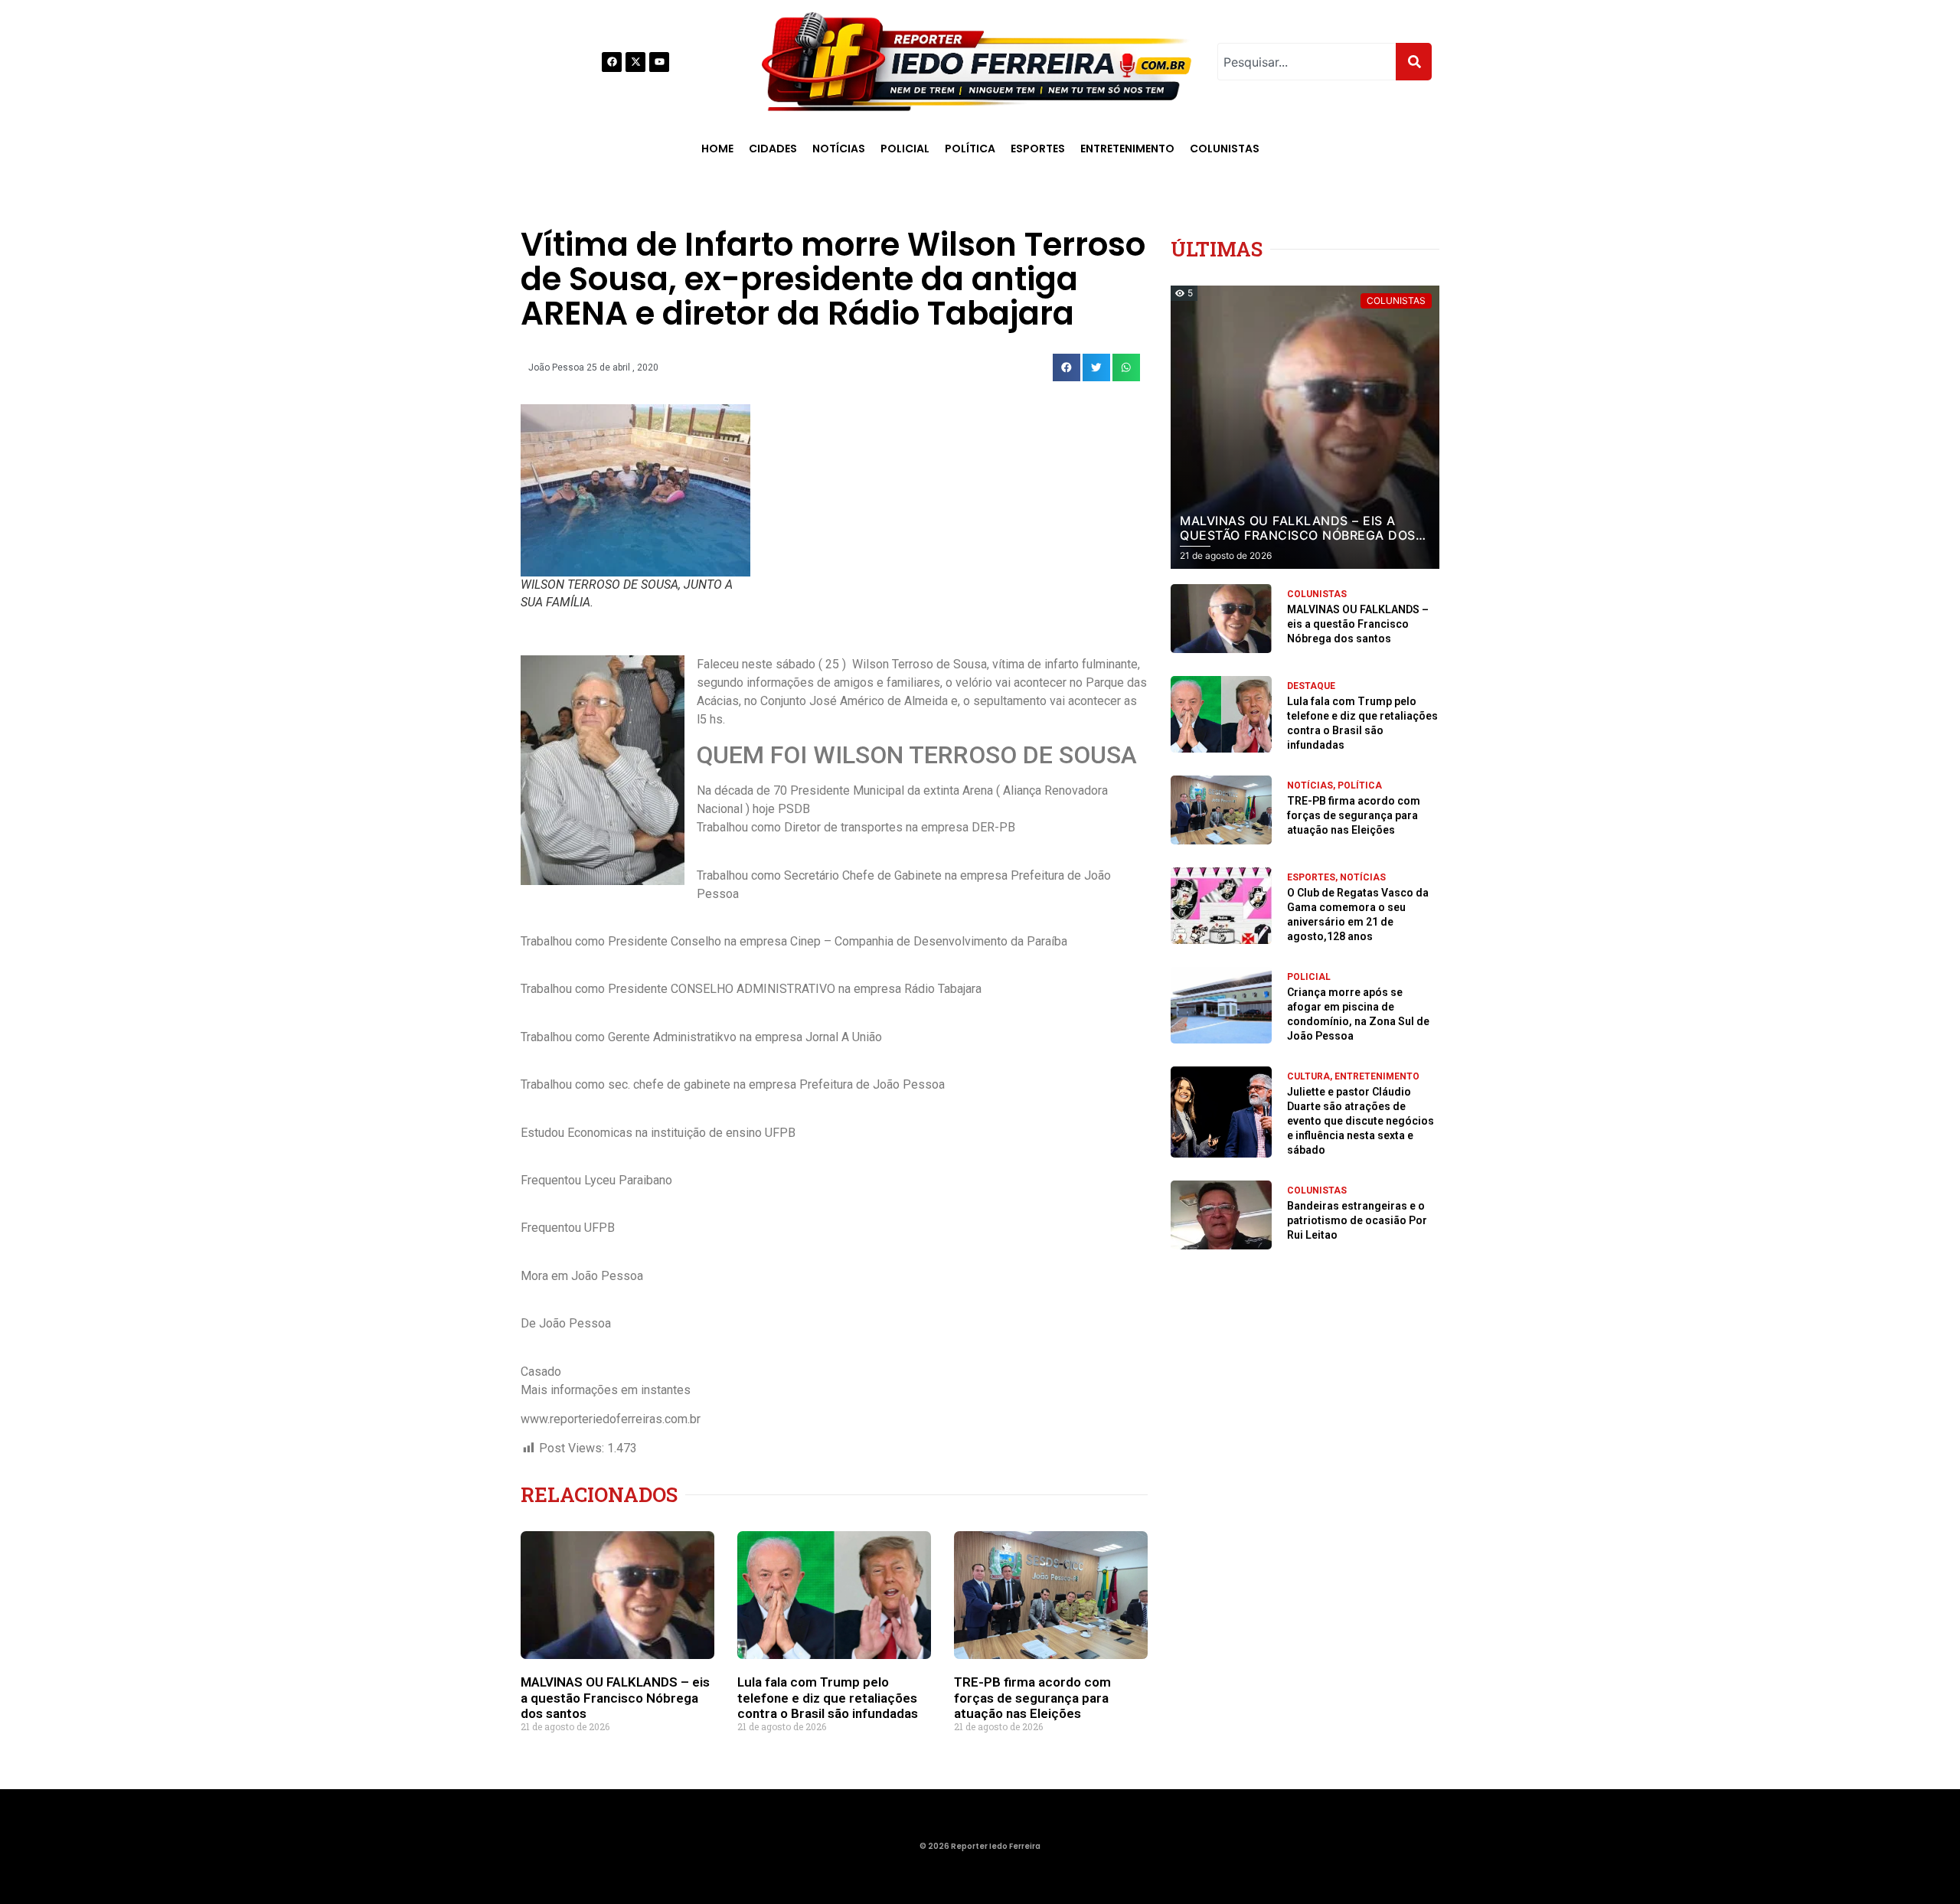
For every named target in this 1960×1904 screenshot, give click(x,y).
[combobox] (1307, 62)
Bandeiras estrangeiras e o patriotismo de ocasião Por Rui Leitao (1357, 1220)
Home (717, 149)
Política (970, 149)
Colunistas (1225, 149)
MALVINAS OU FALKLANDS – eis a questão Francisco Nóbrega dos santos (615, 1698)
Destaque (1311, 686)
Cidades (773, 149)
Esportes (1038, 149)
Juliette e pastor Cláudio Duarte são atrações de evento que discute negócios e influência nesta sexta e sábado (1361, 1121)
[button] (1067, 367)
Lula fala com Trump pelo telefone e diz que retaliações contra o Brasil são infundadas (828, 1698)
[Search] (1414, 62)
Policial (905, 149)
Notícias (839, 149)
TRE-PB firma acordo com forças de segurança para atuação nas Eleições (1032, 1698)
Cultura (1308, 1076)
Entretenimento (1127, 149)
